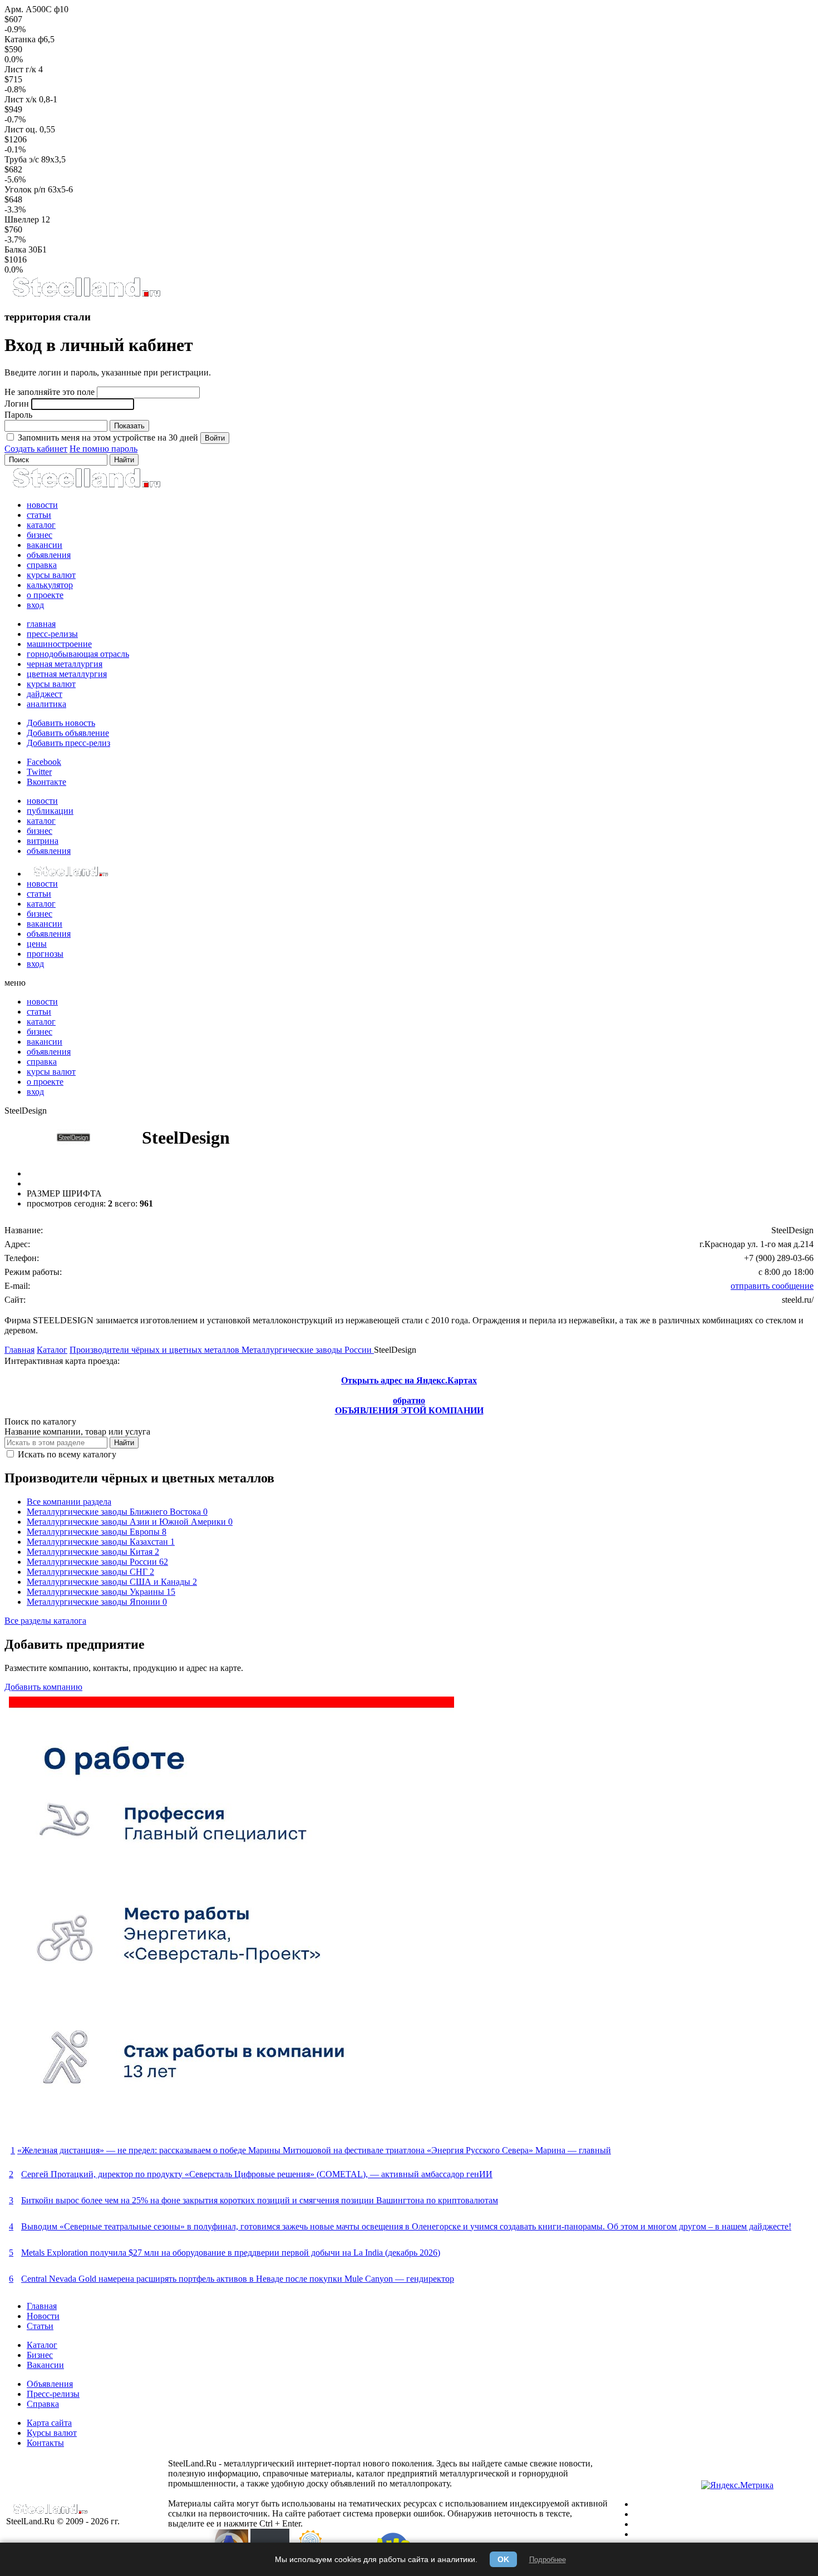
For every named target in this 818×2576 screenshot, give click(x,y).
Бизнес (40, 2355)
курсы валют (51, 575)
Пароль (18, 415)
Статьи (40, 2326)
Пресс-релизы (53, 2394)
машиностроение (59, 644)
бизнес (40, 535)
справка (42, 565)
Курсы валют (52, 2433)
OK (503, 2559)
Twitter (39, 772)
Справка (43, 2404)
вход (35, 605)
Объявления (50, 2384)
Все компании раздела (69, 1502)
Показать (129, 426)
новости (42, 505)
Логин (17, 404)
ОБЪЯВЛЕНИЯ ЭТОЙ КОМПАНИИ (409, 1410)
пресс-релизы (52, 634)
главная (41, 624)
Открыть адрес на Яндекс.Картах (409, 1380)
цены (37, 944)
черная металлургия (65, 664)
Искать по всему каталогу (66, 1454)
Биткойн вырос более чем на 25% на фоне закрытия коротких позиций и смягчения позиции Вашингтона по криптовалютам (260, 2200)
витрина (43, 841)
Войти (215, 438)
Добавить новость (61, 723)
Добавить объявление (68, 733)
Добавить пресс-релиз (68, 743)
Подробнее (548, 2560)
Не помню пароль (104, 449)
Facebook (44, 762)
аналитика (46, 704)
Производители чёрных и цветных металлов (156, 1350)
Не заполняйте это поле (50, 392)
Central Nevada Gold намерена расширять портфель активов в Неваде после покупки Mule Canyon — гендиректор (238, 2279)
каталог (41, 525)
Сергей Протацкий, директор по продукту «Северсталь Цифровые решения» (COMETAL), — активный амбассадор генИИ (257, 2174)
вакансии (45, 545)
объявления (49, 555)
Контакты (45, 2443)
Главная (19, 1350)
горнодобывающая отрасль (78, 654)
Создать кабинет (36, 449)
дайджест (45, 694)
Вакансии (45, 2365)
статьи (39, 515)
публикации (50, 811)
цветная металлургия (67, 674)
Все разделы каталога (45, 1621)
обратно (409, 1400)
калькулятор (50, 585)
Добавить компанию (43, 1687)
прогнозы (45, 954)
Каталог (52, 1350)
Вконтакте (46, 782)
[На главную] (86, 295)
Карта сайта (49, 2423)
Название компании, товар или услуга (77, 1432)
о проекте (45, 595)
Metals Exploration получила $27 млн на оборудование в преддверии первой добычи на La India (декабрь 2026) (231, 2253)
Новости (43, 2316)
